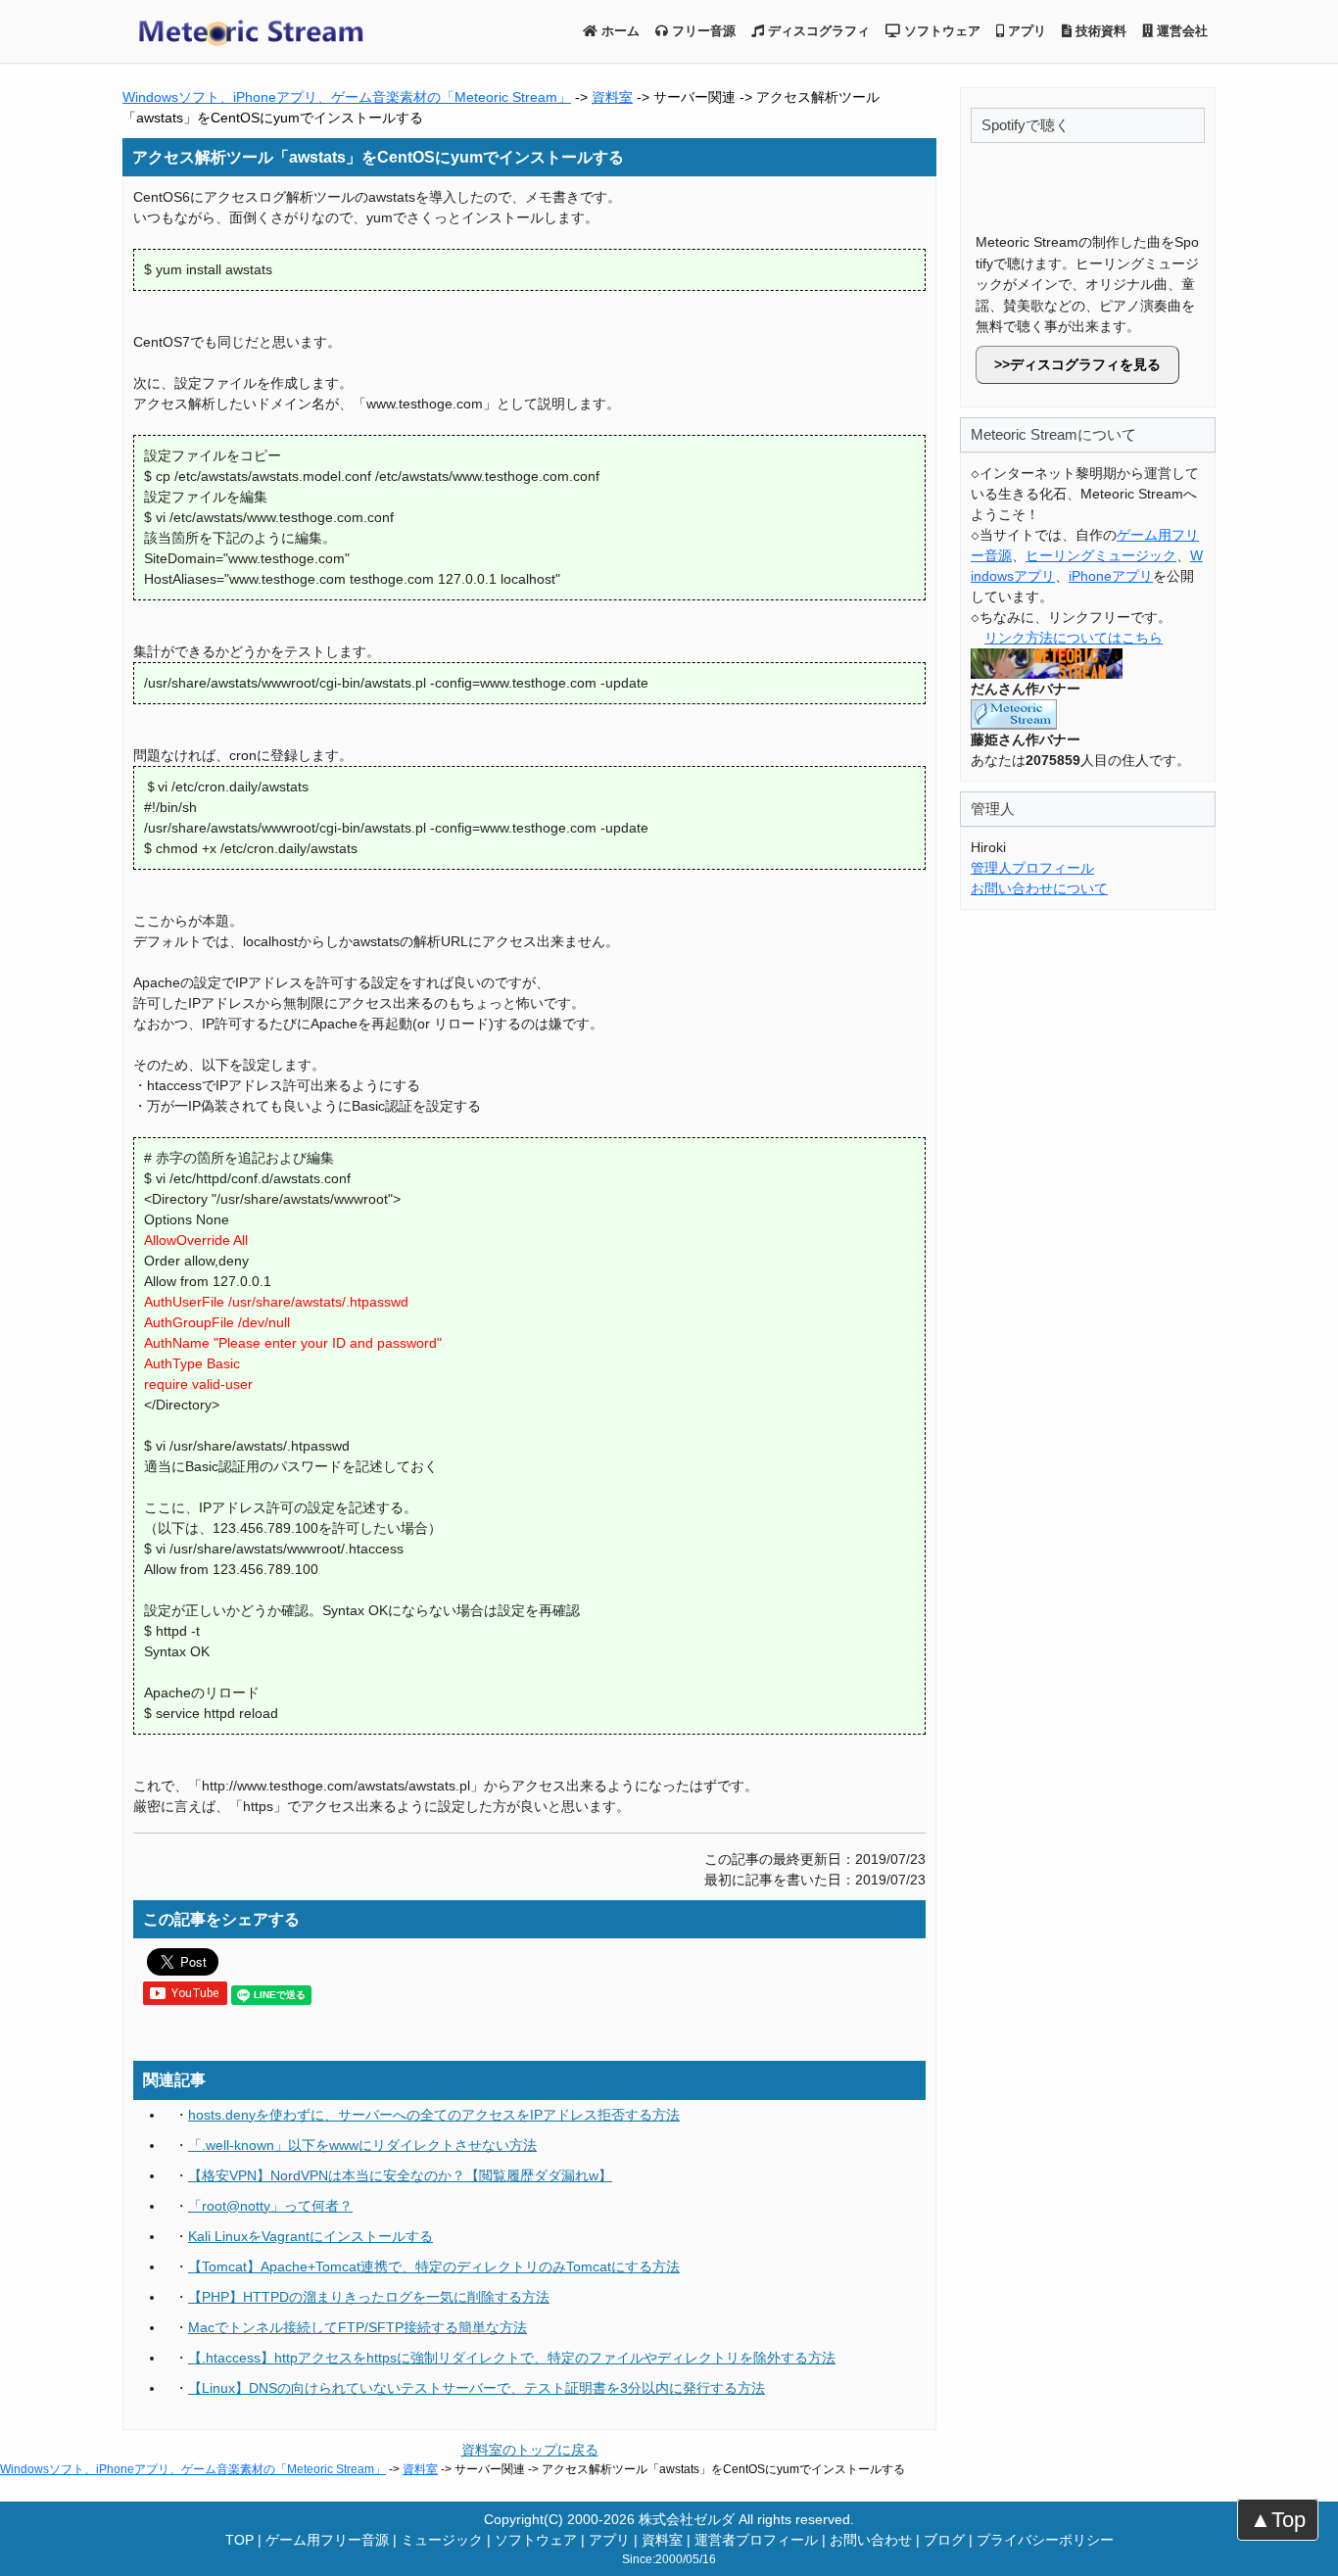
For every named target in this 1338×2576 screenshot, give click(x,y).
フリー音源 (702, 31)
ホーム (619, 31)
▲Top (1278, 2520)
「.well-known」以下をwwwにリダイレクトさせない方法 (362, 2145)
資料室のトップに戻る (530, 2450)
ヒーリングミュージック (1101, 555)
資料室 (612, 97)
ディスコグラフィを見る (1085, 364)
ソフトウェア (940, 31)
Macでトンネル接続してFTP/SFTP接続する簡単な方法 (358, 2327)
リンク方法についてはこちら (1074, 638)
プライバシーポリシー (1045, 2540)
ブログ (944, 2540)
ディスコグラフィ (817, 31)
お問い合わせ (871, 2540)
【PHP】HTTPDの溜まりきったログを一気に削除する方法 (369, 2297)
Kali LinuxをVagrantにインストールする (311, 2236)
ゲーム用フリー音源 (327, 2540)
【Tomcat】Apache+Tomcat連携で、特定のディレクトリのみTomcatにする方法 (434, 2266)
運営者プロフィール (756, 2540)
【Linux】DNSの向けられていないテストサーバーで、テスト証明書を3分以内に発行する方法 (477, 2388)
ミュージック (442, 2540)
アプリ (1025, 31)
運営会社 (1180, 31)
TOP (239, 2540)
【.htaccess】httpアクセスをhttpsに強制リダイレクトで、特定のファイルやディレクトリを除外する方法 (512, 2358)
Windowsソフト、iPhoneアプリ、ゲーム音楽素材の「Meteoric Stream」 (347, 97)
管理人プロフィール (1032, 868)
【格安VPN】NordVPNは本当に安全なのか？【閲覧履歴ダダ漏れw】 (400, 2175)
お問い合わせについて (1039, 888)
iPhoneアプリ (1111, 576)
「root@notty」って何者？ (270, 2206)
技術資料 (1099, 31)
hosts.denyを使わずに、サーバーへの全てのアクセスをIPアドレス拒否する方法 (434, 2115)
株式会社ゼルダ (687, 2519)
